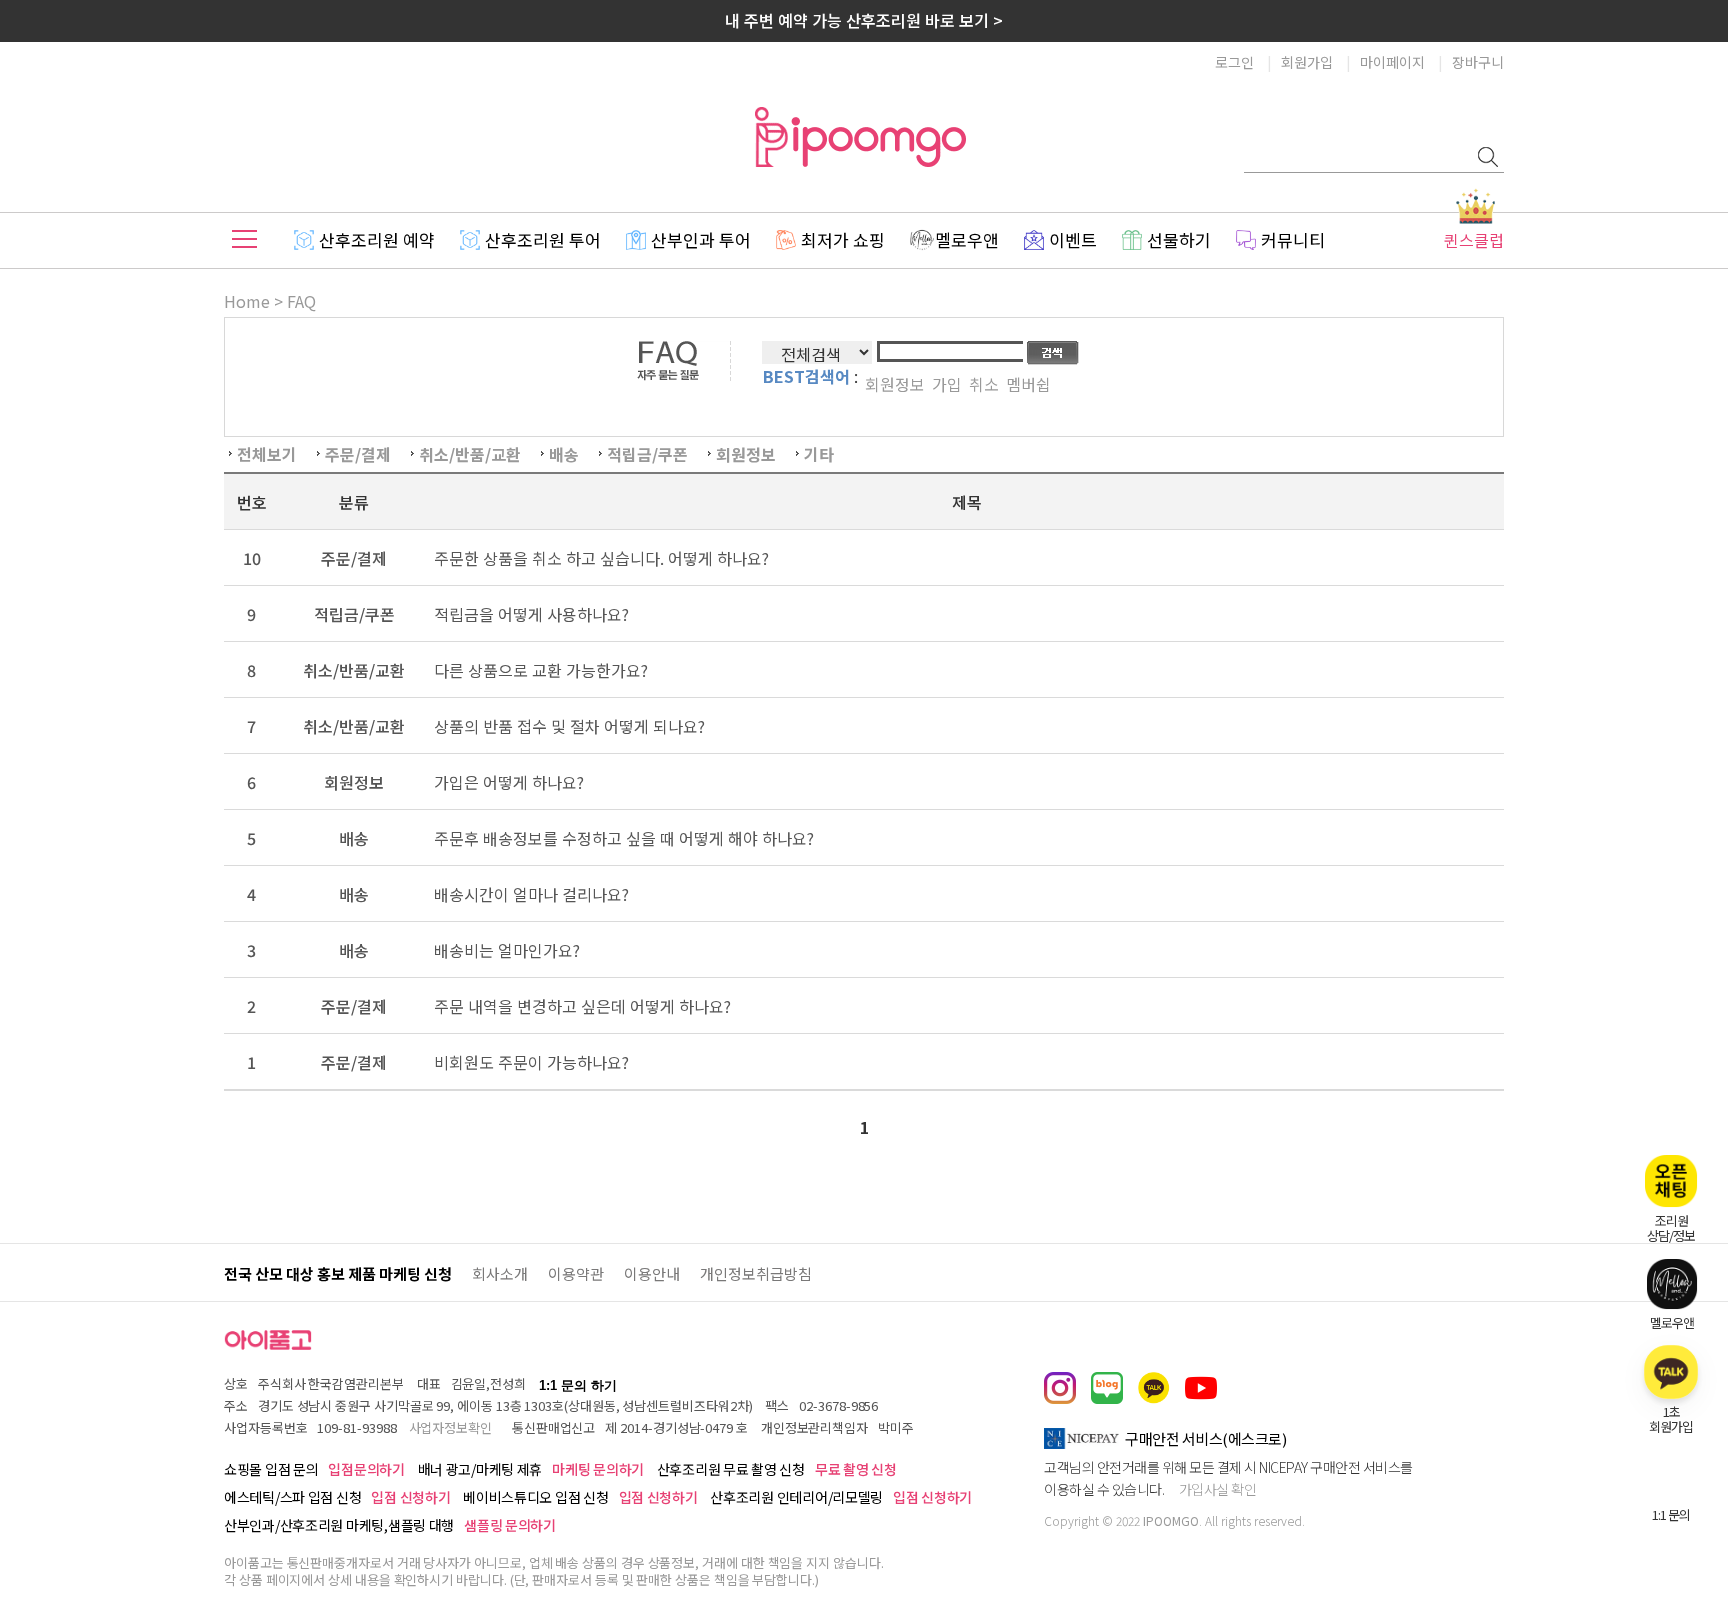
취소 (984, 384)
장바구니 (1478, 62)
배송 (564, 454)
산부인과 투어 (701, 239)
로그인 (1234, 62)
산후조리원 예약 (377, 239)
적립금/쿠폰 (647, 454)
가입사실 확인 (1218, 1489)
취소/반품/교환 (470, 454)
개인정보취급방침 (756, 1273)
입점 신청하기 (410, 1497)
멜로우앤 (967, 239)
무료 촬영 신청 (856, 1469)
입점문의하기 (366, 1469)
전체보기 (267, 454)
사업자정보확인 (450, 1427)
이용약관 (576, 1273)
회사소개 (500, 1273)
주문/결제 (358, 454)
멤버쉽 (1028, 384)
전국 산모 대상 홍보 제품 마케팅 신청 (338, 1273)
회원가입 (1307, 62)
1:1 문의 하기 (578, 1385)
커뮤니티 (1293, 239)
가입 (947, 384)
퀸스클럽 (1474, 240)
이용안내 (652, 1273)
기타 (819, 454)
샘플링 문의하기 (510, 1525)
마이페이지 (1392, 62)
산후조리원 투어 (543, 239)
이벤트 (1073, 239)
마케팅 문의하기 (598, 1469)
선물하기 (1179, 239)
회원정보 (895, 384)
